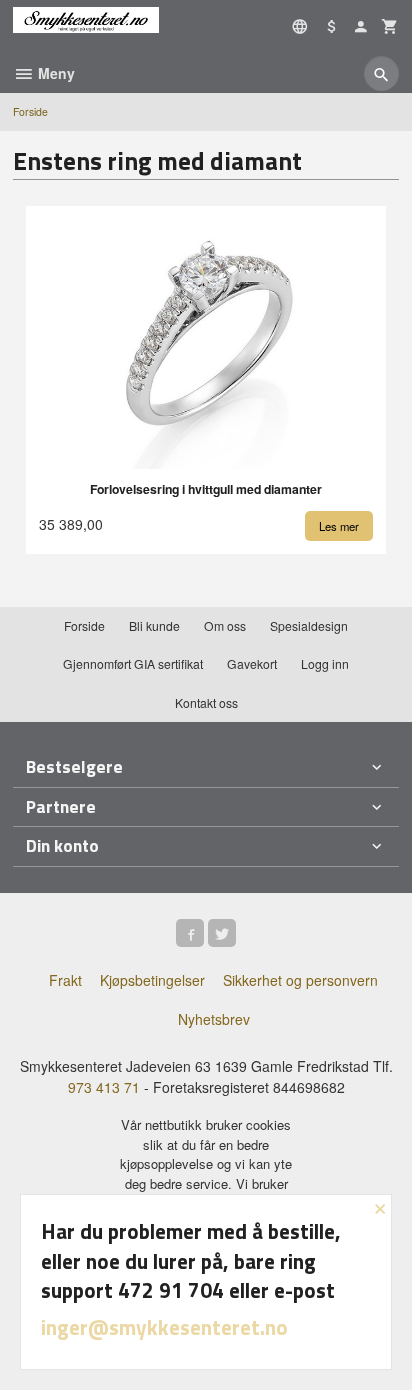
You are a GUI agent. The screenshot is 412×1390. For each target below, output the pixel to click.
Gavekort (252, 663)
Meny (54, 73)
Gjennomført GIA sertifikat (133, 663)
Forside (30, 111)
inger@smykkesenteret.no (164, 1327)
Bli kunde (154, 625)
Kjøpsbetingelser (152, 980)
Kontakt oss (206, 702)
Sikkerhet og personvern (300, 980)
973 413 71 (104, 1087)
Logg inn (325, 663)
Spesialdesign (309, 625)
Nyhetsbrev (214, 1019)
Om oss (225, 625)
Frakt (65, 980)
